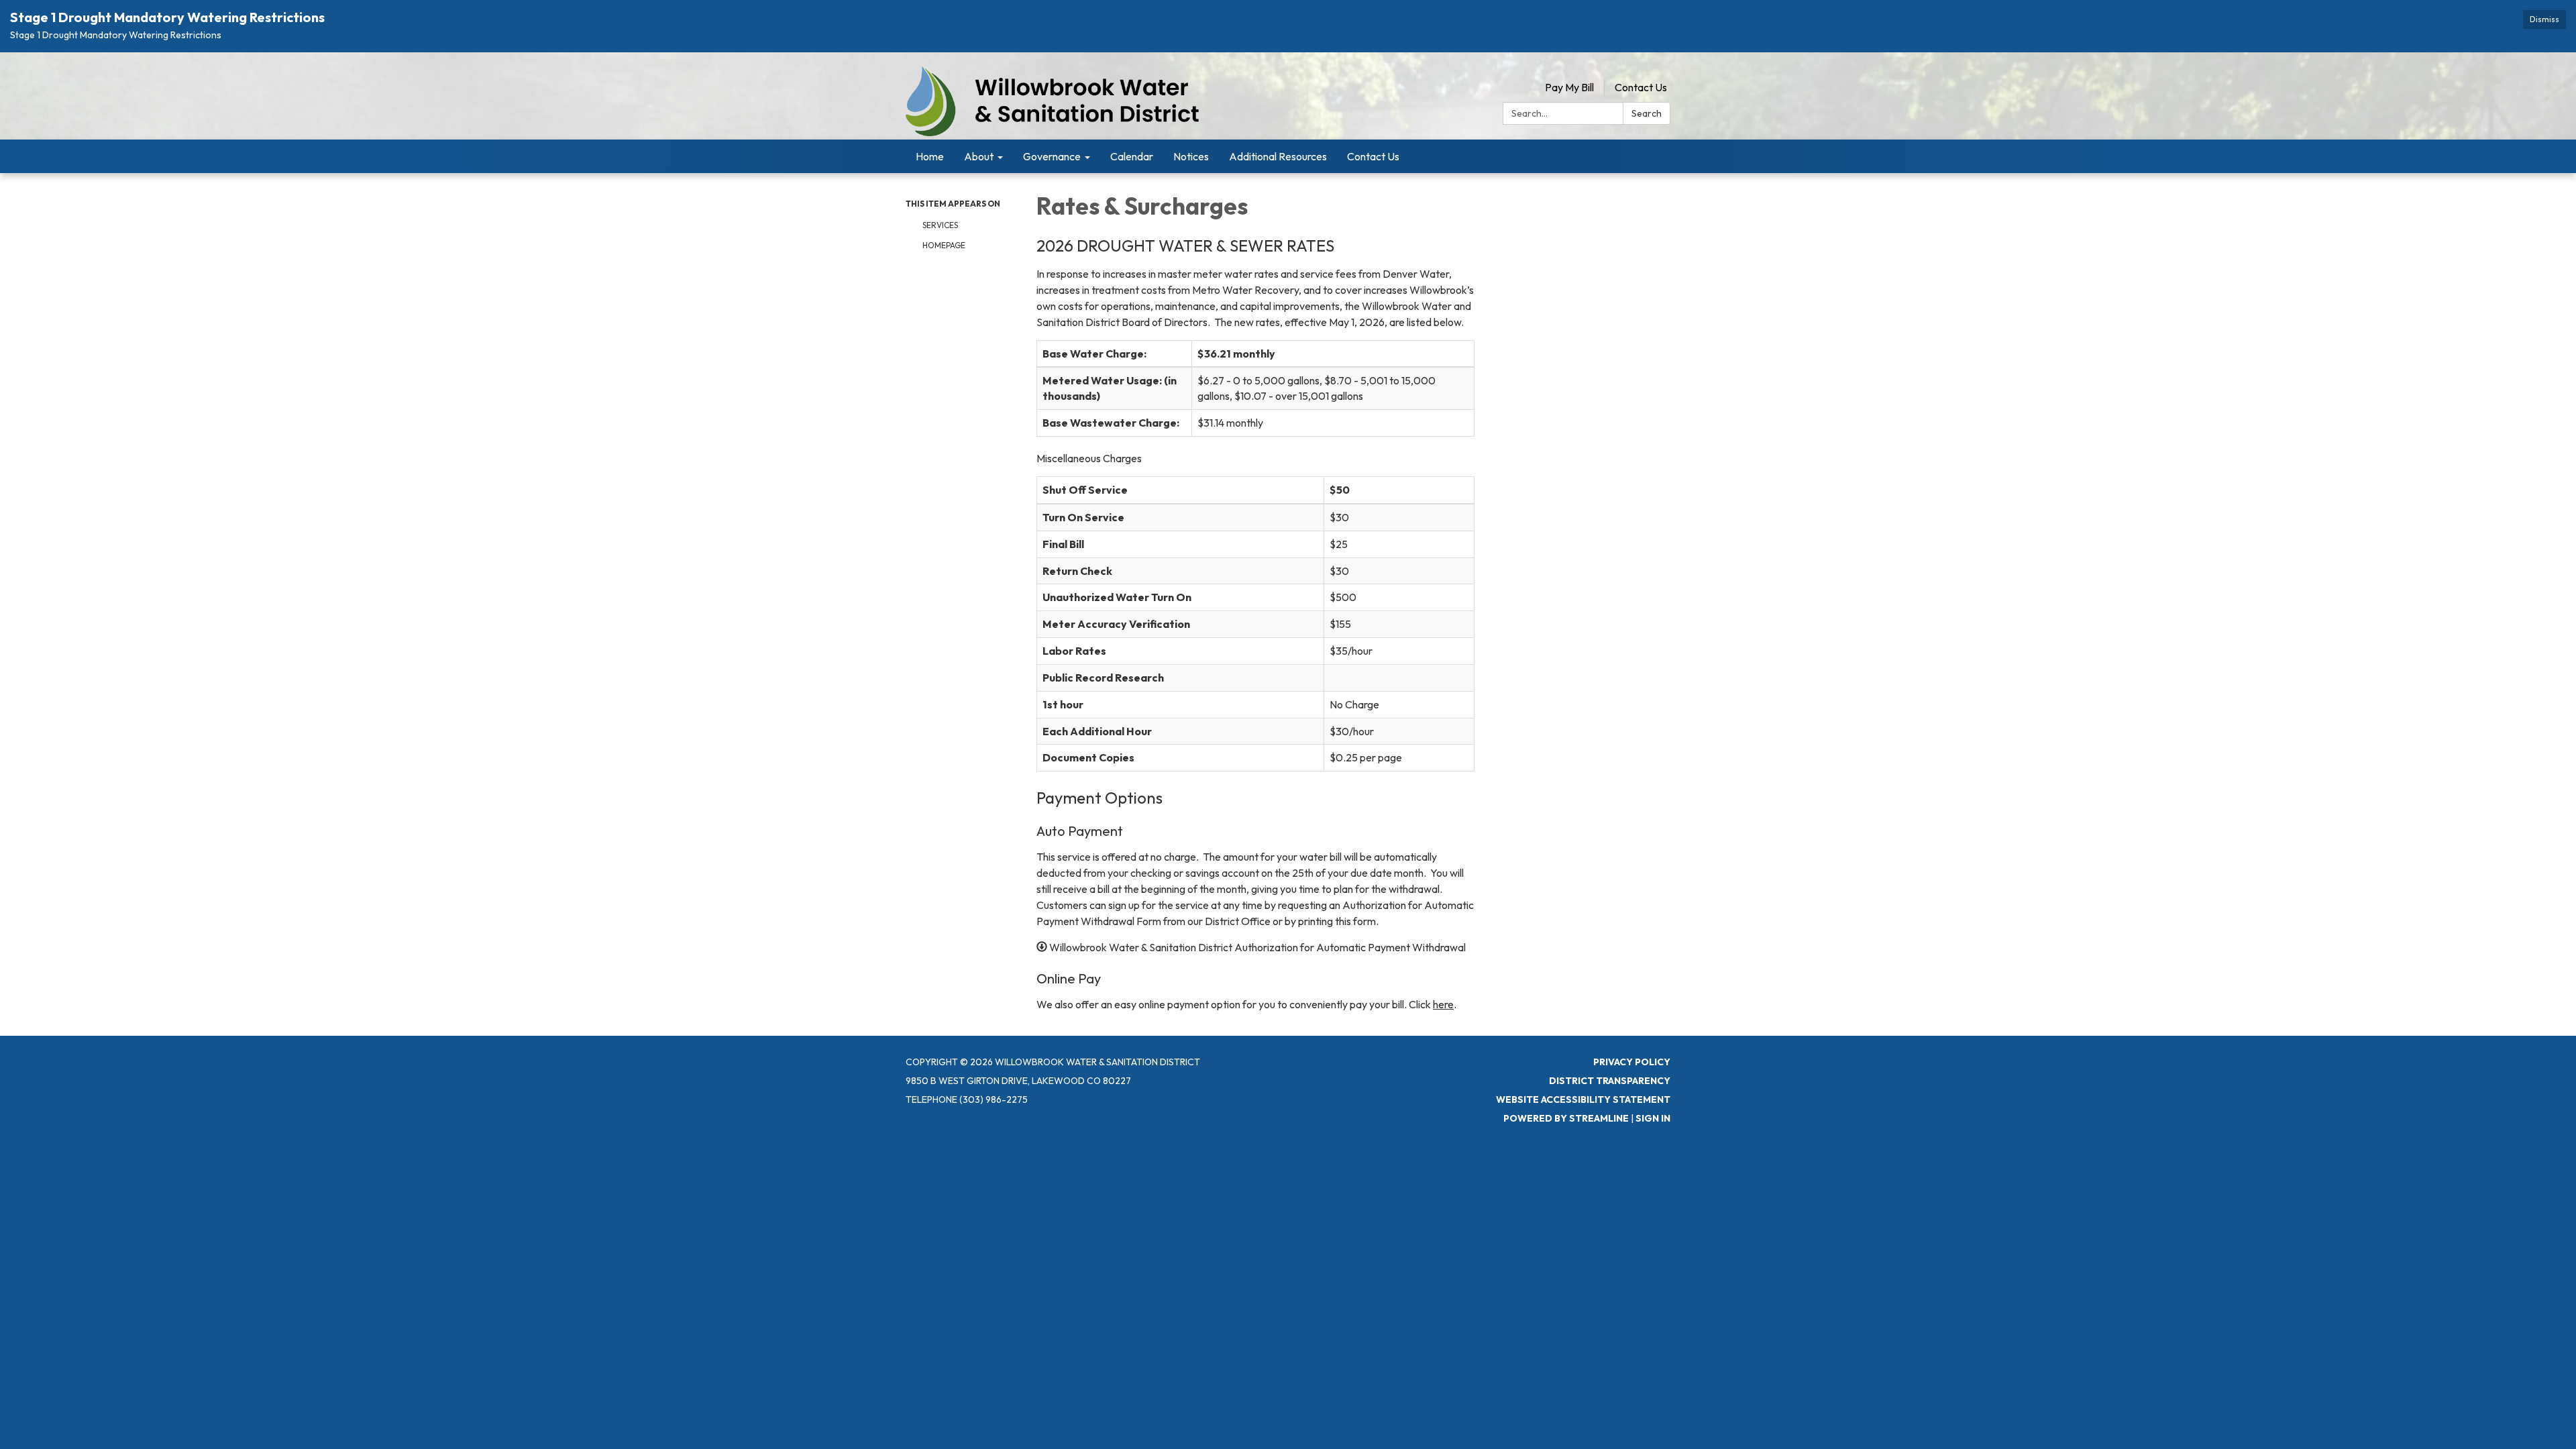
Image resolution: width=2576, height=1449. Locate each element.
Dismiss (2544, 19)
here (1443, 1004)
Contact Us (1641, 87)
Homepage (944, 245)
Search (1647, 113)
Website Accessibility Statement (1583, 1099)
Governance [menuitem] (1052, 156)
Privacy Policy (1632, 1062)
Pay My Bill (1569, 87)
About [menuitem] (979, 156)
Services (940, 225)
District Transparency (1610, 1081)
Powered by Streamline (1566, 1118)
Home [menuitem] (930, 156)
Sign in (1653, 1118)
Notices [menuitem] (1191, 156)
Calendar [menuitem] (1132, 156)
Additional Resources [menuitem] (1278, 156)
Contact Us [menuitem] (1373, 156)
